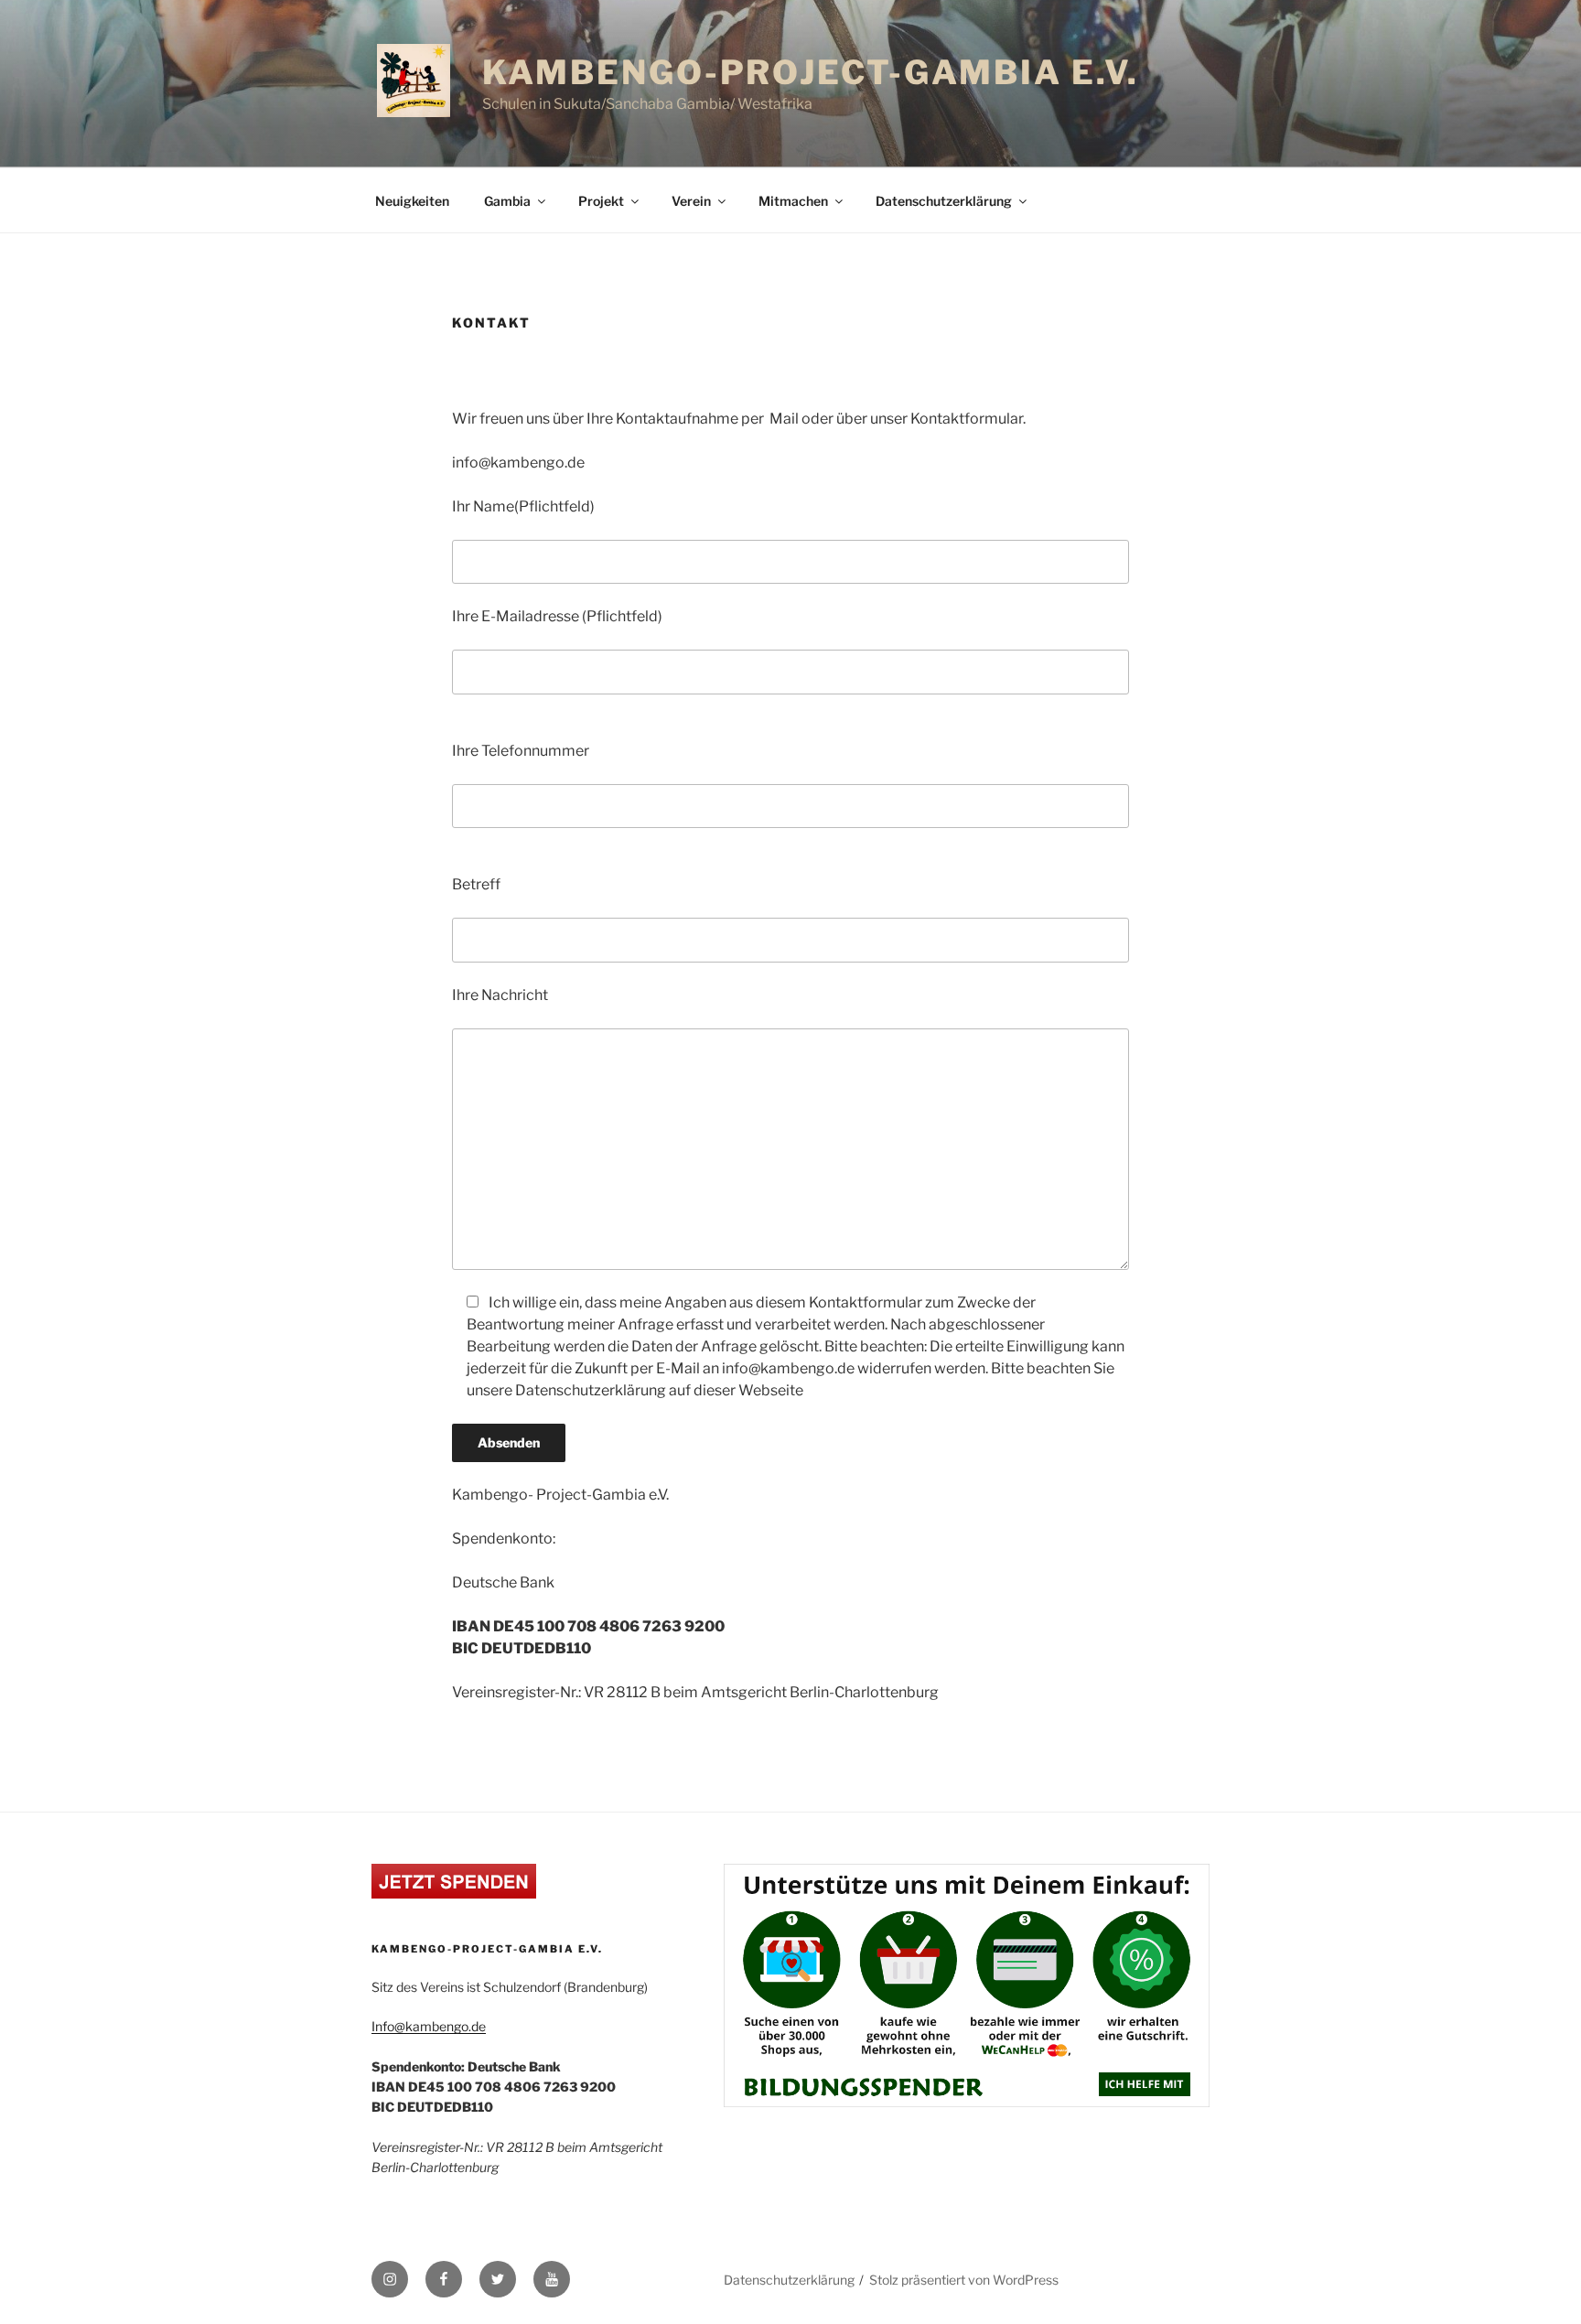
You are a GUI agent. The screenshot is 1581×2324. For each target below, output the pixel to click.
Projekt (601, 201)
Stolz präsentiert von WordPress (964, 2280)
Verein (691, 201)
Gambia (507, 201)
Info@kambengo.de (429, 2026)
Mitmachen (793, 201)
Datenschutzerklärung (944, 201)
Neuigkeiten (412, 201)
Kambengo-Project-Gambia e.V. (811, 72)
